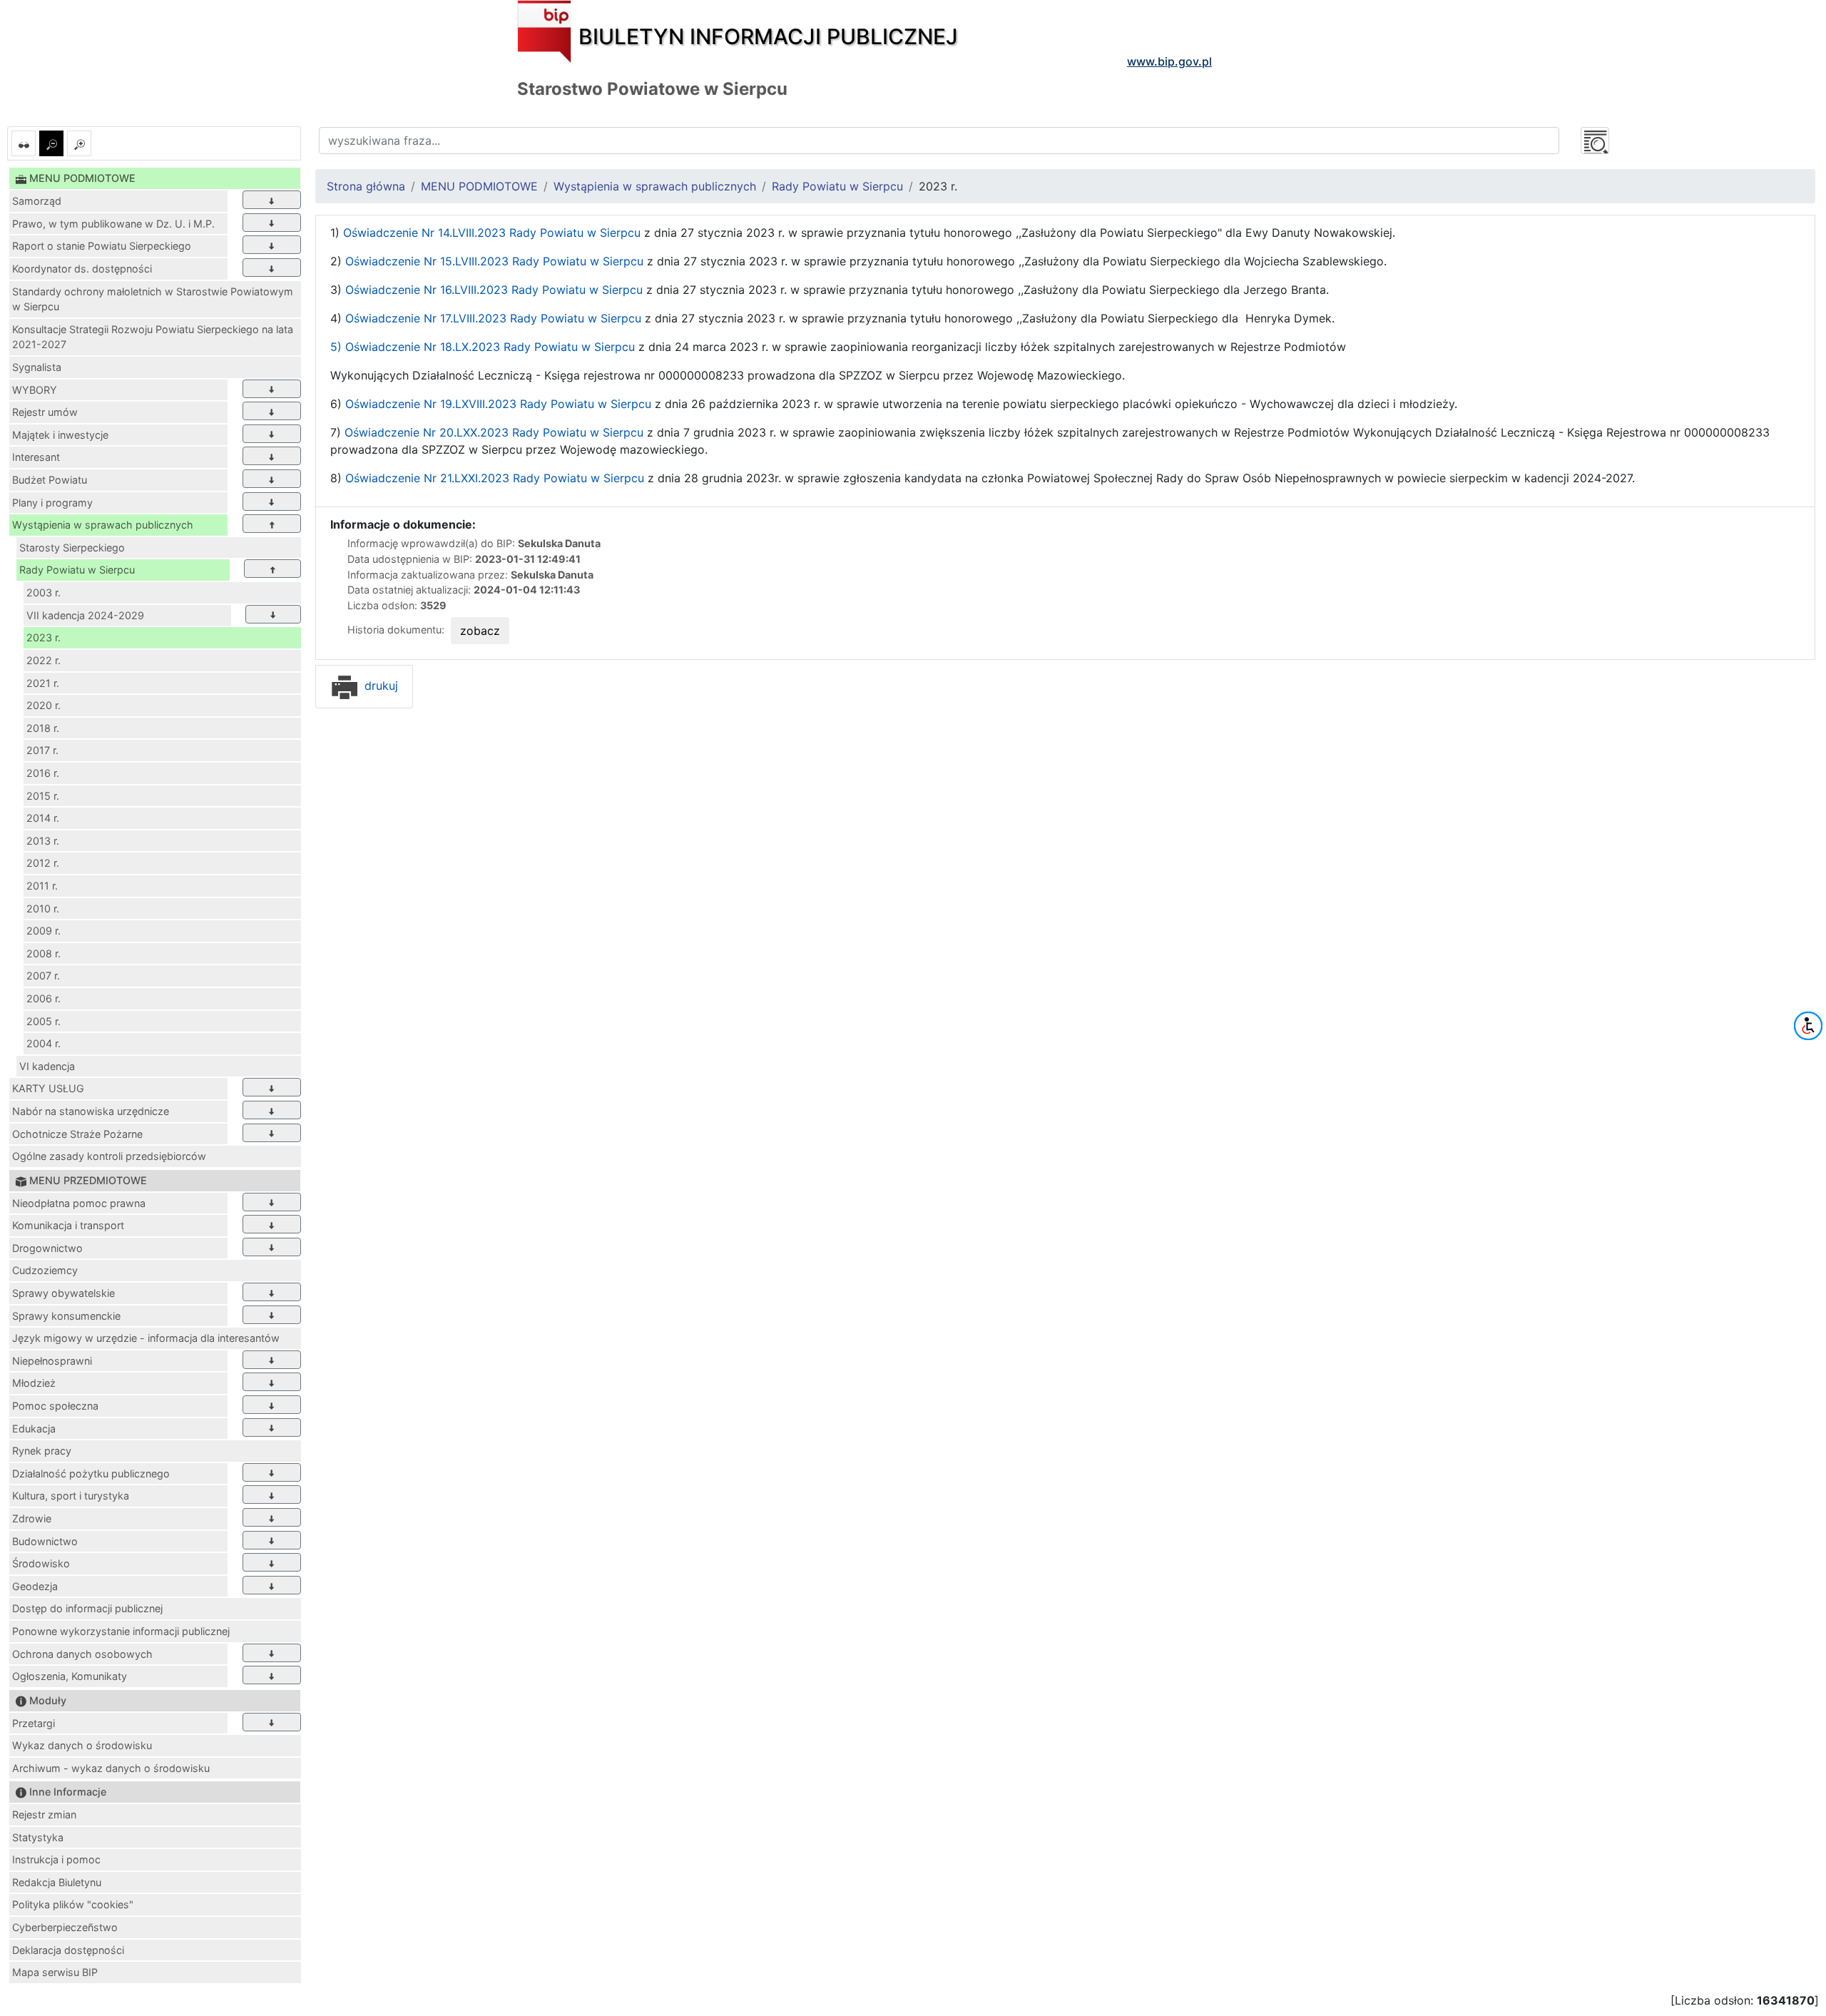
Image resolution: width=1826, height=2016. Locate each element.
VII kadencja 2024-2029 (85, 615)
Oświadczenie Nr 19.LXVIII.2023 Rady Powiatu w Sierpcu (498, 404)
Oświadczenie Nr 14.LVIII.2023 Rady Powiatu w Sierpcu (492, 233)
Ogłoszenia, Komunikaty (70, 1676)
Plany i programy (52, 503)
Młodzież (34, 1383)
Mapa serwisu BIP (55, 1972)
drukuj (379, 686)
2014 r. (43, 818)
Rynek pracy (42, 1451)
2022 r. (44, 660)
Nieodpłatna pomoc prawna (79, 1203)
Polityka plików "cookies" (73, 1904)
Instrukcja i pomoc (56, 1859)
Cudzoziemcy (45, 1270)
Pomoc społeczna (55, 1406)
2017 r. (42, 750)
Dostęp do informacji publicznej (87, 1608)
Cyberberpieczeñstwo (65, 1927)
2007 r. (43, 976)
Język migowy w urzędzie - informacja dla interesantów (146, 1338)
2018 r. (43, 728)
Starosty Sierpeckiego (72, 548)
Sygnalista (37, 367)
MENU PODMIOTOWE (479, 186)
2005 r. (44, 1021)
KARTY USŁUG (48, 1088)
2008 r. (44, 953)
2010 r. (43, 908)
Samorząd (37, 201)
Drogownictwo (47, 1248)
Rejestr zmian (44, 1814)
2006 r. (44, 998)
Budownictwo (45, 1541)
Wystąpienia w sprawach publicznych (103, 525)
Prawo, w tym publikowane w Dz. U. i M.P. (113, 224)
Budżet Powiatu (50, 480)
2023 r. (44, 637)
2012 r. (43, 863)
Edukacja (34, 1429)
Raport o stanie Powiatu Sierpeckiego (102, 246)
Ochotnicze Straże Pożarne (77, 1134)
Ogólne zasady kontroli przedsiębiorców (109, 1156)
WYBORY (35, 390)
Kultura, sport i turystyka (71, 1496)
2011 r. (42, 886)
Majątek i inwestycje (60, 435)
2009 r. (44, 931)
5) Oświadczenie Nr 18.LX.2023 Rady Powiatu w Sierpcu (483, 347)
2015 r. (43, 796)
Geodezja (35, 1586)
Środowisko (41, 1563)
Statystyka (38, 1837)
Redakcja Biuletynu (57, 1882)
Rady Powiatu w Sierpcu (77, 570)
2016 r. (43, 773)
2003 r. (44, 592)
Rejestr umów (45, 412)
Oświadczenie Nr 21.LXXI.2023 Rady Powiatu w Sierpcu (495, 478)
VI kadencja (47, 1066)
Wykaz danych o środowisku (82, 1745)
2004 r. (44, 1043)
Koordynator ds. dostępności (82, 269)
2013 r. (43, 841)
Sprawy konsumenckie (66, 1316)
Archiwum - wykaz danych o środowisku (111, 1768)
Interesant (36, 457)
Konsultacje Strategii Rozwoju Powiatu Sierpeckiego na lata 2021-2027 (153, 337)
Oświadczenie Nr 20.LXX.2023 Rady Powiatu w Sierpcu (494, 432)
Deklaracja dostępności (68, 1950)
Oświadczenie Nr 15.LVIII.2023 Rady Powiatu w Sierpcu (494, 261)
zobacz (480, 631)
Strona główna (366, 186)
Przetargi (34, 1723)
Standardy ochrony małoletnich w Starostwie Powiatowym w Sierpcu (153, 299)
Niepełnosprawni (52, 1361)
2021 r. (43, 683)
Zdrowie (32, 1518)
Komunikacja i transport (68, 1225)
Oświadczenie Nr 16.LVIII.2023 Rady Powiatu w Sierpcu (494, 290)
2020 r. (44, 705)
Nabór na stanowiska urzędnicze (91, 1111)
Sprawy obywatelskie (63, 1293)
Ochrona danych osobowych (82, 1654)
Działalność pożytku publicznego (91, 1473)
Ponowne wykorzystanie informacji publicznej (121, 1631)
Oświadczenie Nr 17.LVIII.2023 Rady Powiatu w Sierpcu (491, 318)
